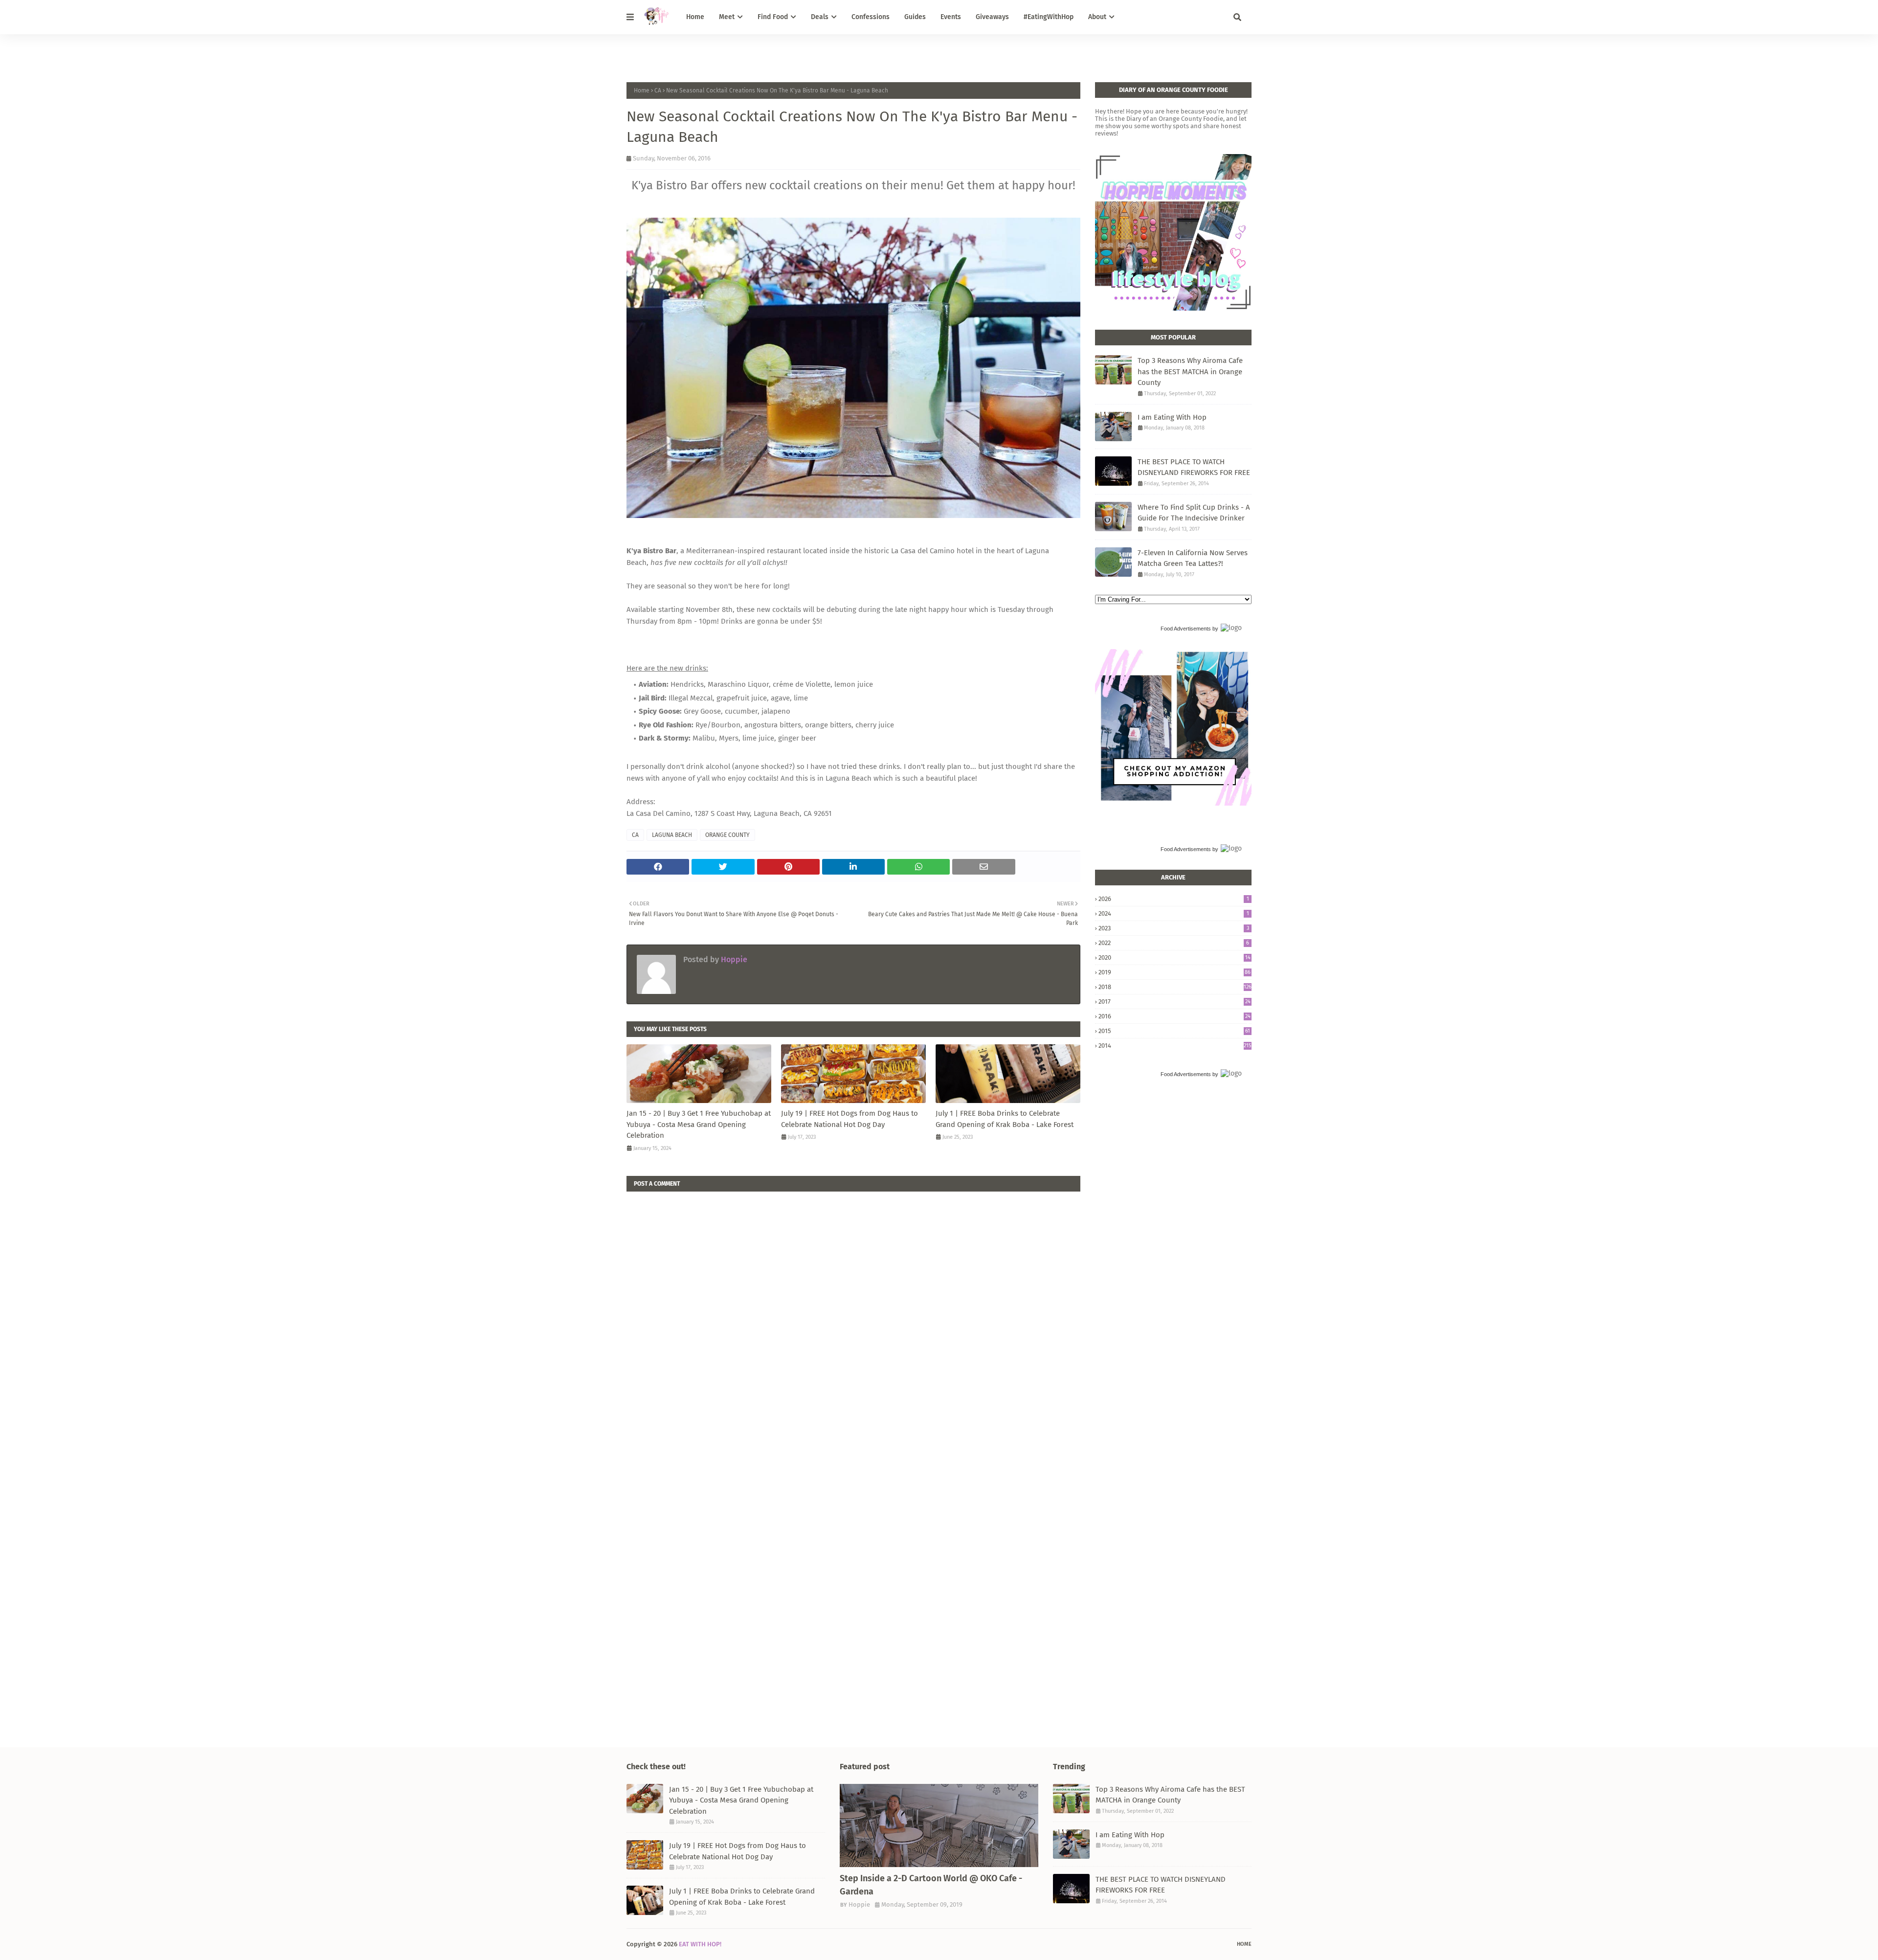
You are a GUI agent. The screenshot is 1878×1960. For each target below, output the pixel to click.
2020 (1174, 957)
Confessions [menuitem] (871, 17)
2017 (1174, 1002)
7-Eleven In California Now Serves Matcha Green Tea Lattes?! (1193, 558)
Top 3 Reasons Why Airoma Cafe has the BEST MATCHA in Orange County (1190, 372)
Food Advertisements (1186, 629)
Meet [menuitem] (727, 17)
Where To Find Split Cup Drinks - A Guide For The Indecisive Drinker (1194, 513)
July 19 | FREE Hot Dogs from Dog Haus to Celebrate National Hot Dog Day (850, 1119)
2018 (1175, 987)
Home (642, 90)
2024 (1174, 913)
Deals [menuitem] (820, 17)
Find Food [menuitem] (773, 17)
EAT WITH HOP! (700, 1944)
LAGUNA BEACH (672, 835)
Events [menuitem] (951, 17)
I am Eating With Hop (1172, 417)
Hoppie (733, 959)
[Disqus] (853, 1314)
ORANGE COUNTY (727, 835)
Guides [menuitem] (915, 17)
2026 (1174, 899)
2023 (1174, 928)
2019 (1174, 972)
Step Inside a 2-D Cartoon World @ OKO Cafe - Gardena (931, 1885)
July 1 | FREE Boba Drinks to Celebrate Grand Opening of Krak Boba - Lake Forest (1005, 1119)
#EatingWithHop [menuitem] (1049, 17)
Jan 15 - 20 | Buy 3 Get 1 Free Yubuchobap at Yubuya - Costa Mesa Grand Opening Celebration (699, 1124)
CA (658, 90)
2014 (1175, 1046)
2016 (1174, 1016)
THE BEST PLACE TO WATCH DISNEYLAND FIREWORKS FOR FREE (1194, 467)
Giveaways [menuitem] (992, 17)
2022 (1174, 943)
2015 (1174, 1031)
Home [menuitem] (695, 17)
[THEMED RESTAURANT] (939, 1825)
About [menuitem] (1097, 17)
